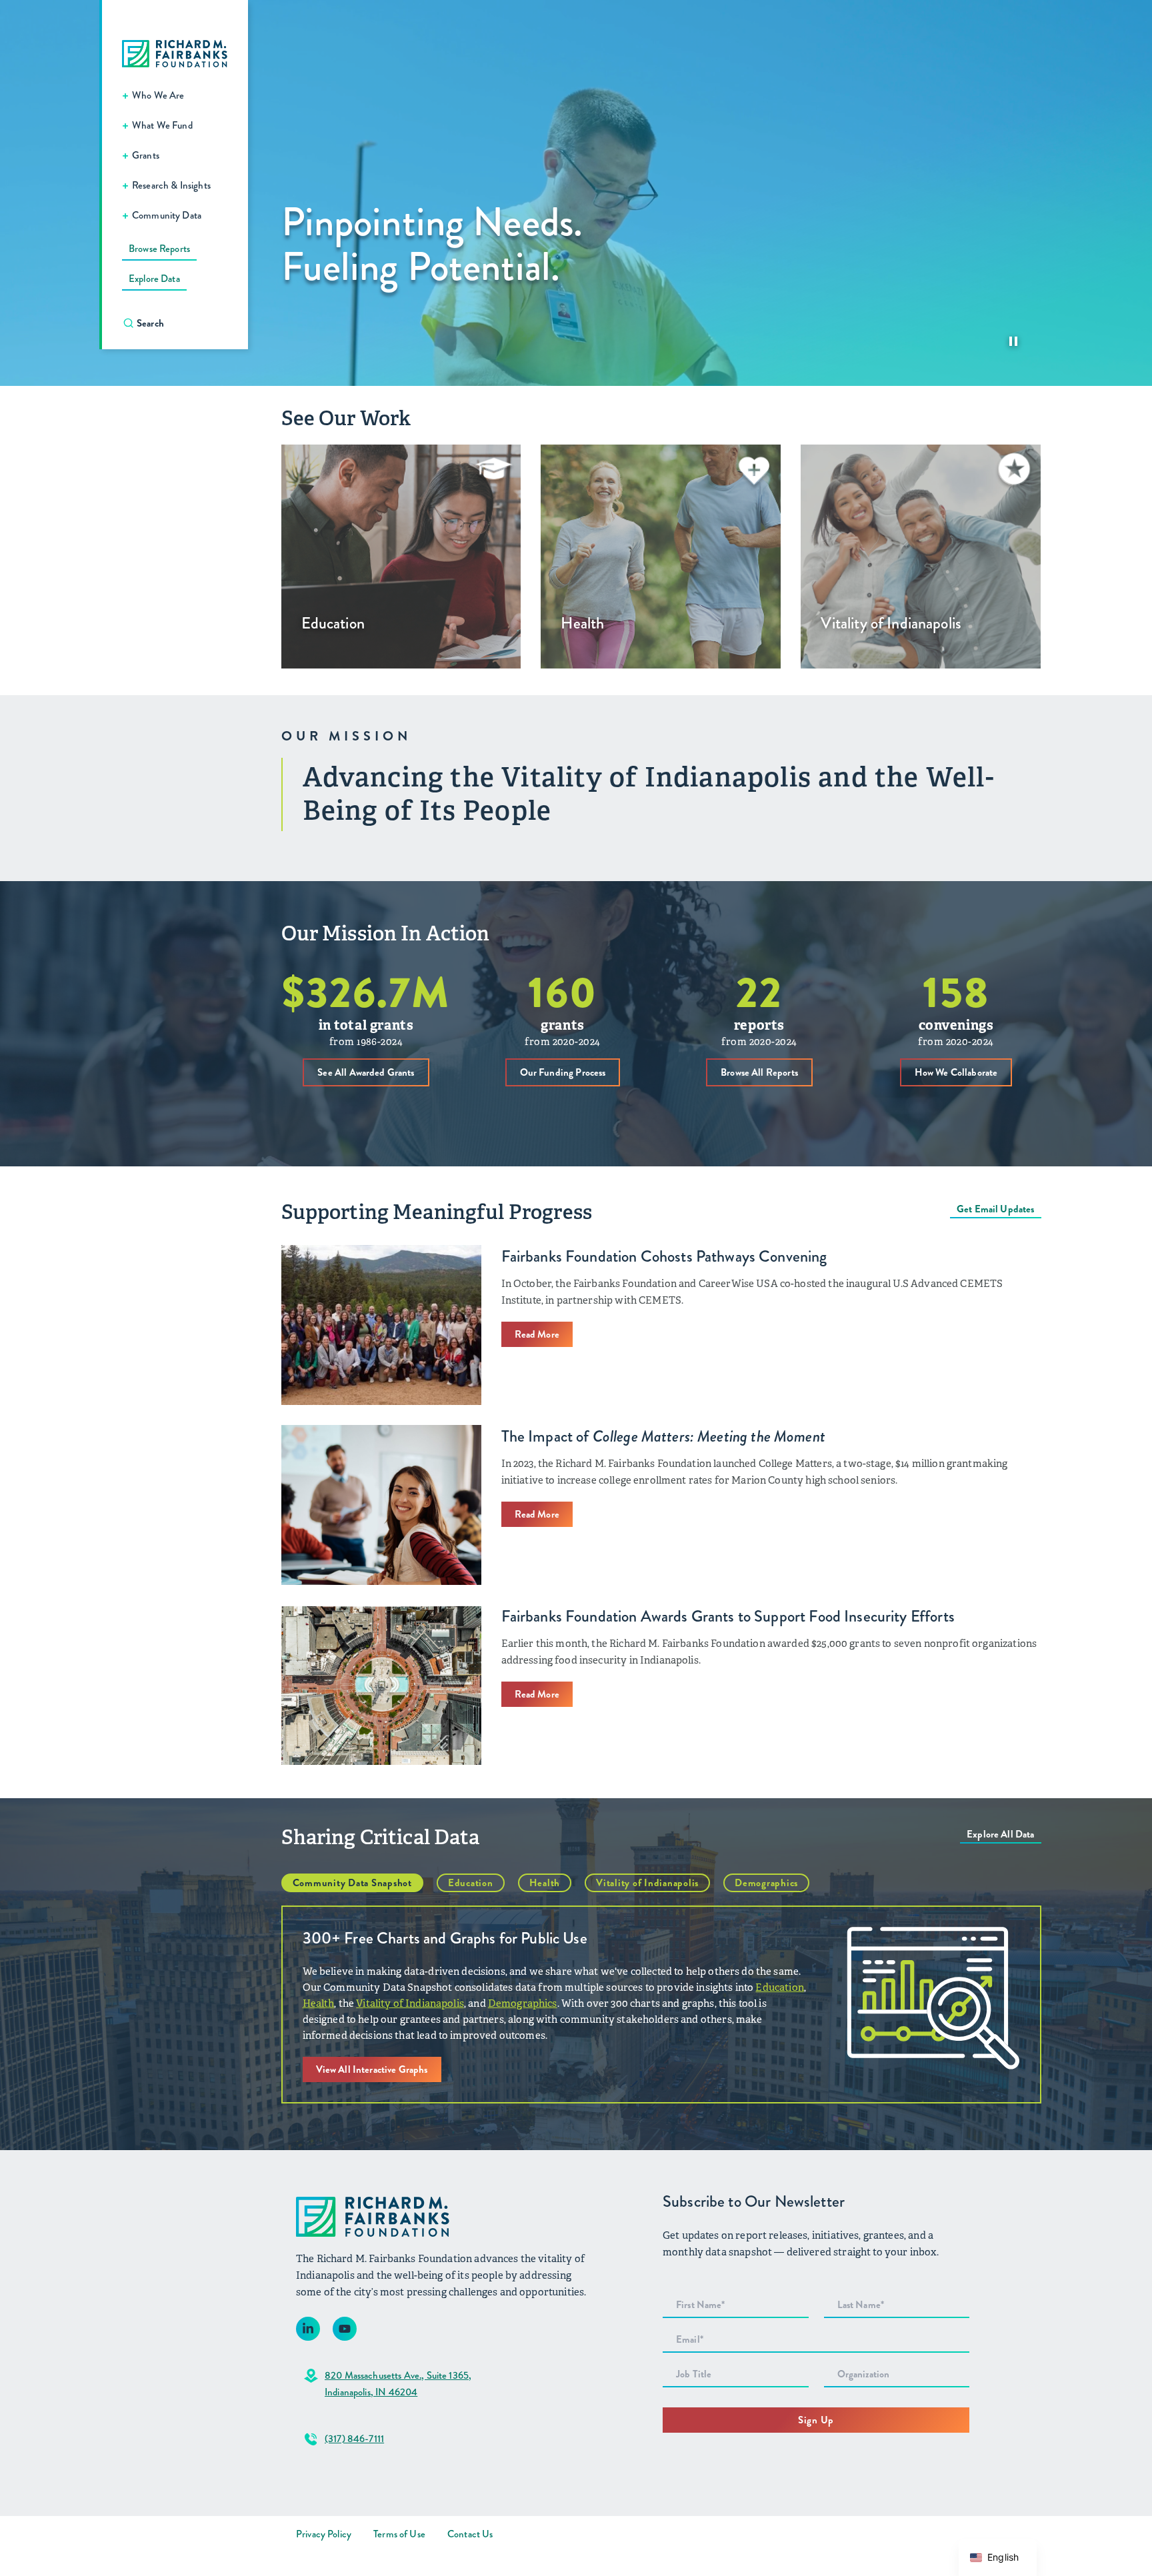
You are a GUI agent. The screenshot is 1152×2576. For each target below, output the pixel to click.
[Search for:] (182, 323)
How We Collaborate (956, 1072)
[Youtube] (345, 2329)
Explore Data (154, 279)
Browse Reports (159, 249)
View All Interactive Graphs (372, 2069)
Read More (537, 1334)
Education (471, 1883)
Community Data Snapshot (352, 1883)
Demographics (766, 1883)
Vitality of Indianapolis (647, 1883)
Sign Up (816, 2420)
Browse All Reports (759, 1072)
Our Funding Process (563, 1072)
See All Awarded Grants (366, 1072)
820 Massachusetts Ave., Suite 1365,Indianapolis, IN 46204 (398, 2384)
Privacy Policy (324, 2534)
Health (545, 1883)
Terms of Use (399, 2534)
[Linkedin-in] (308, 2329)
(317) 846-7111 (354, 2439)
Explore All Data (1000, 1834)
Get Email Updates (996, 1209)
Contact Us (470, 2534)
